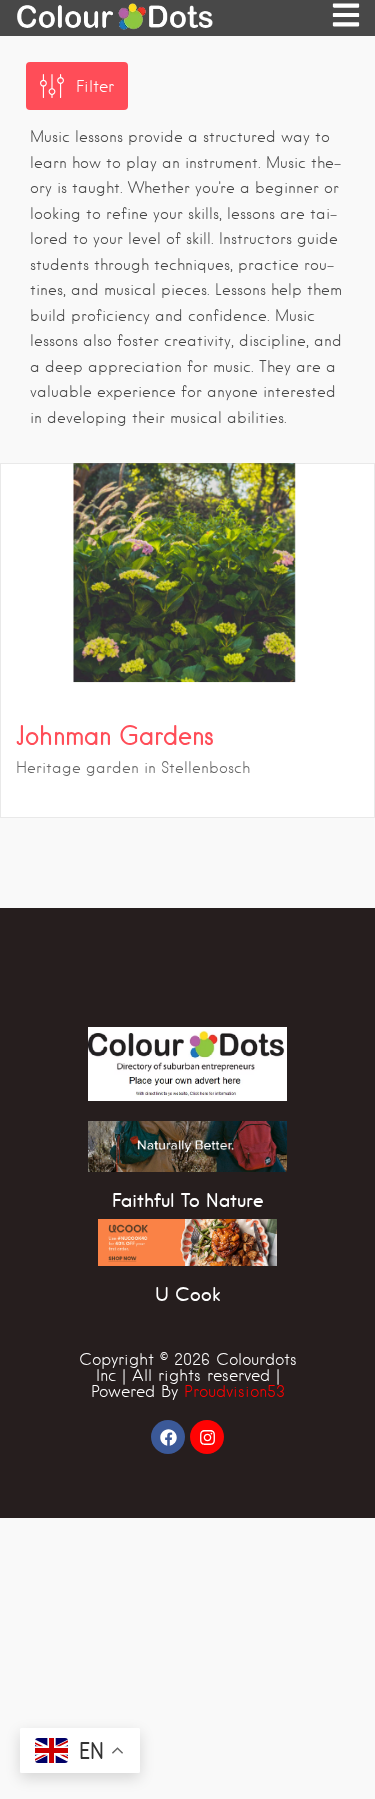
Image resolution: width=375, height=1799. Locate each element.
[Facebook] (168, 1437)
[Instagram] (207, 1437)
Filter (95, 86)
